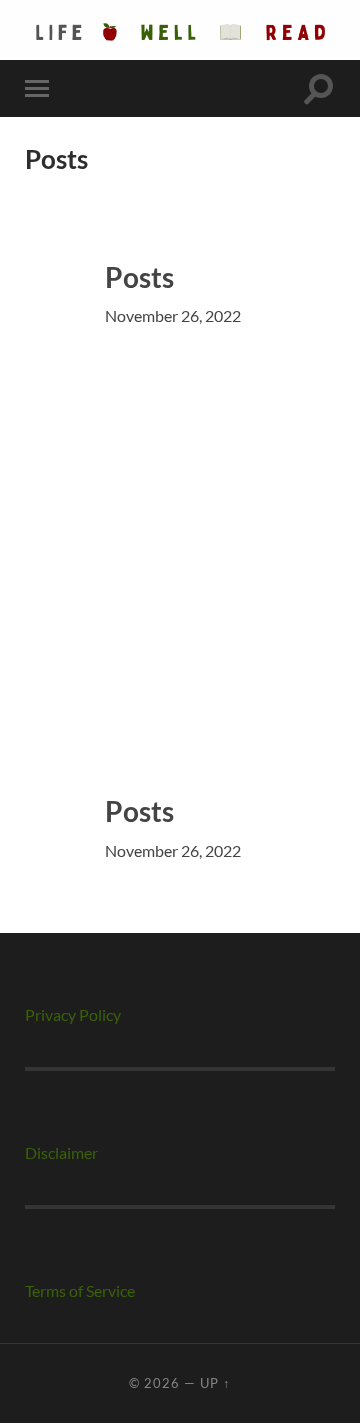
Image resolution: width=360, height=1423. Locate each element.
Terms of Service (80, 1290)
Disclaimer (61, 1152)
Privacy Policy (73, 1014)
